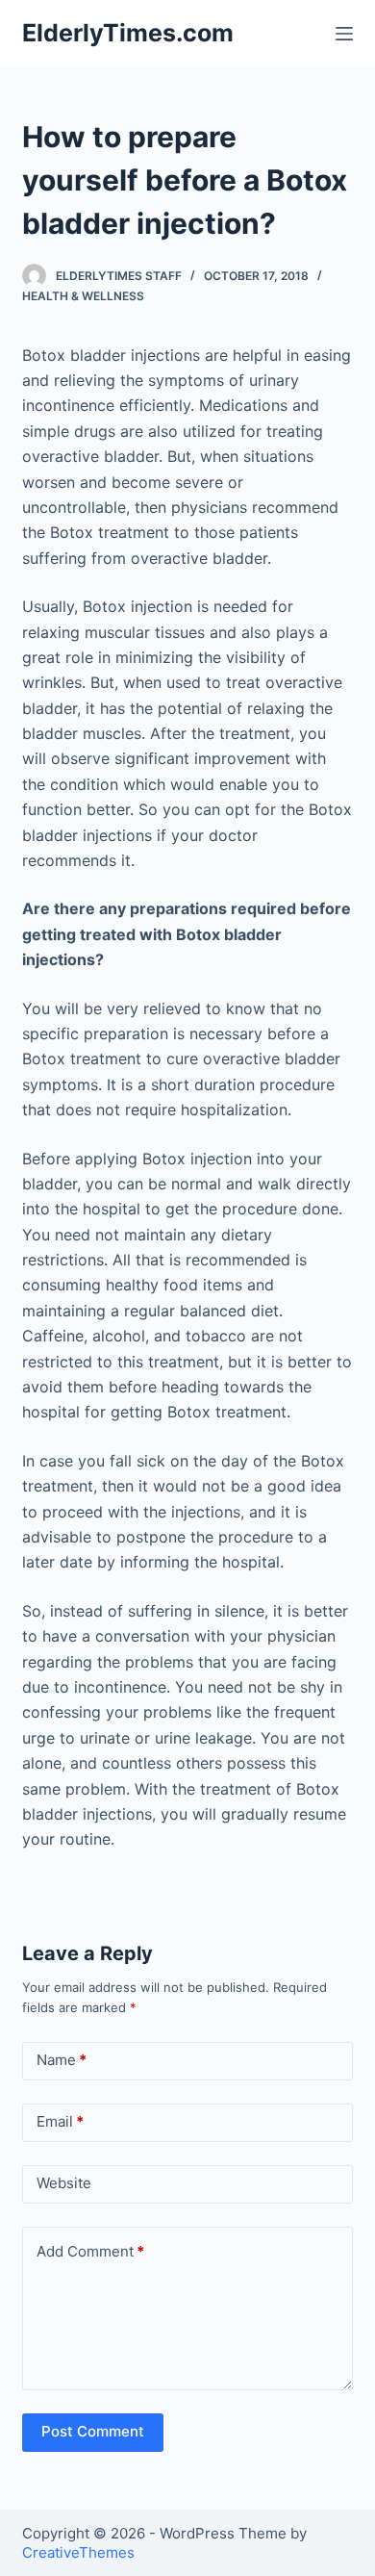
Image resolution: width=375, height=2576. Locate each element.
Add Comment (90, 2251)
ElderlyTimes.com (128, 33)
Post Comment (93, 2431)
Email (60, 2121)
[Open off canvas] (344, 34)
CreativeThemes (78, 2552)
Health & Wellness (83, 296)
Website (64, 2183)
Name (62, 2060)
